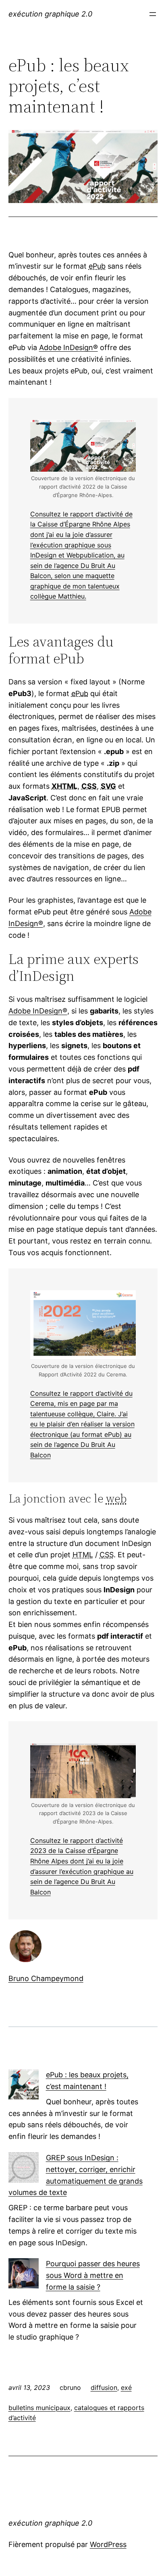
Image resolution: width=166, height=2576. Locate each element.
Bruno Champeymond (46, 1978)
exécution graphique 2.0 (50, 14)
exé (126, 2387)
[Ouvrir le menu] (153, 14)
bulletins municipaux (39, 2408)
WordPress (108, 2544)
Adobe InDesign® (68, 347)
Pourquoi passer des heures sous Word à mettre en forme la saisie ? (93, 2275)
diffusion (104, 2387)
